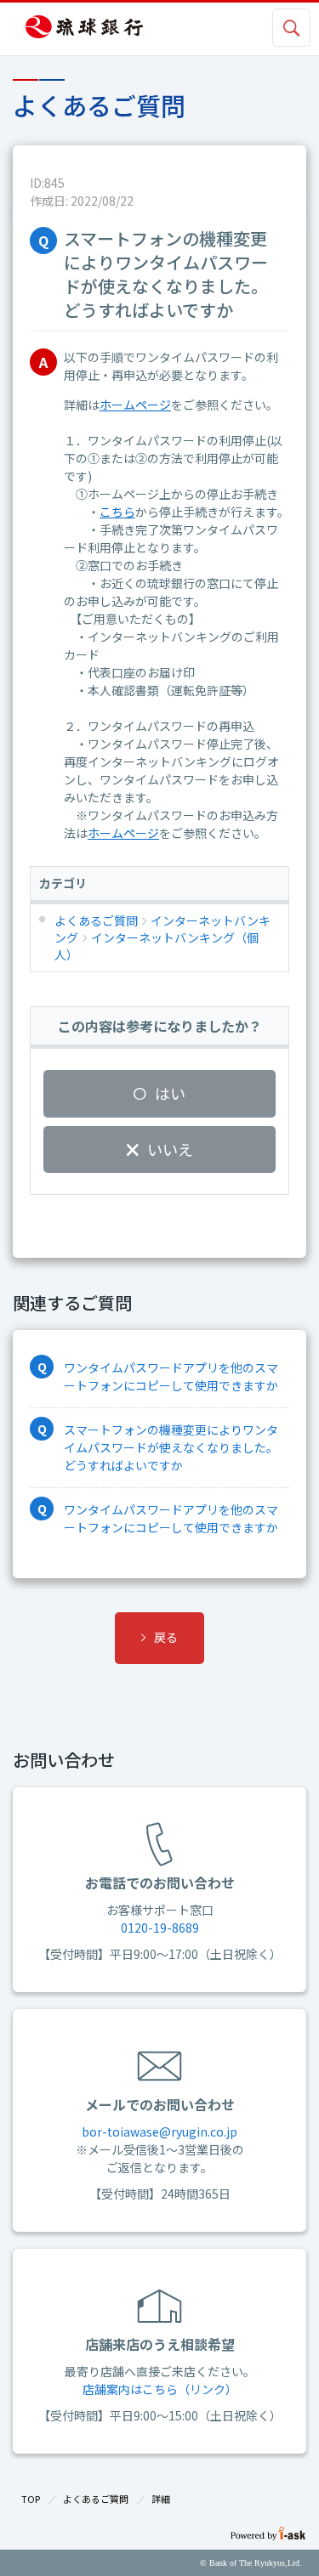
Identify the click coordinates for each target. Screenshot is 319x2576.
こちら (117, 512)
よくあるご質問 (96, 2499)
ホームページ (135, 405)
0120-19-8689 (160, 1928)
